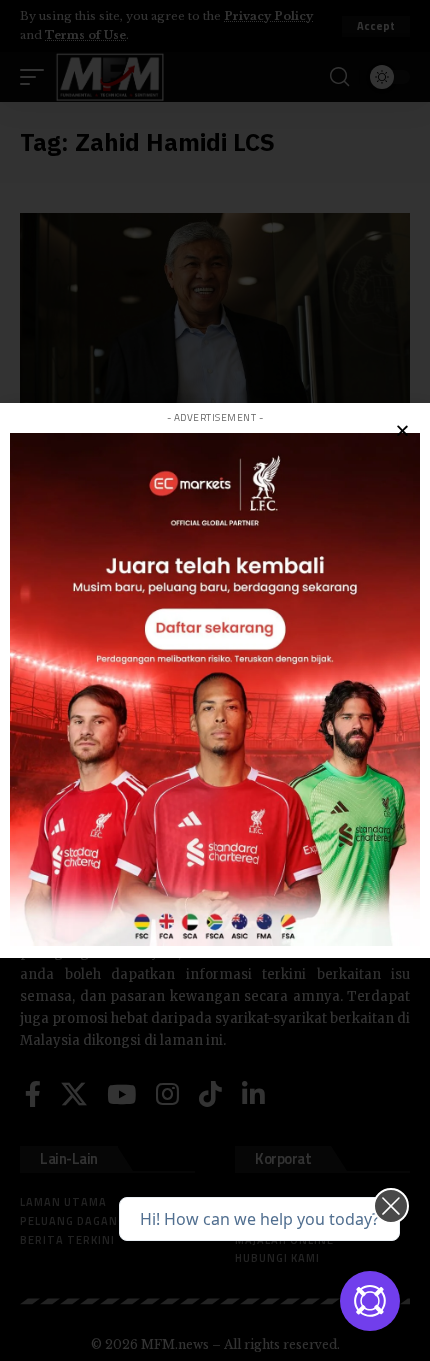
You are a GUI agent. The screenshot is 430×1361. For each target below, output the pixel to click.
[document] (215, 680)
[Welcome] (370, 1301)
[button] (402, 430)
